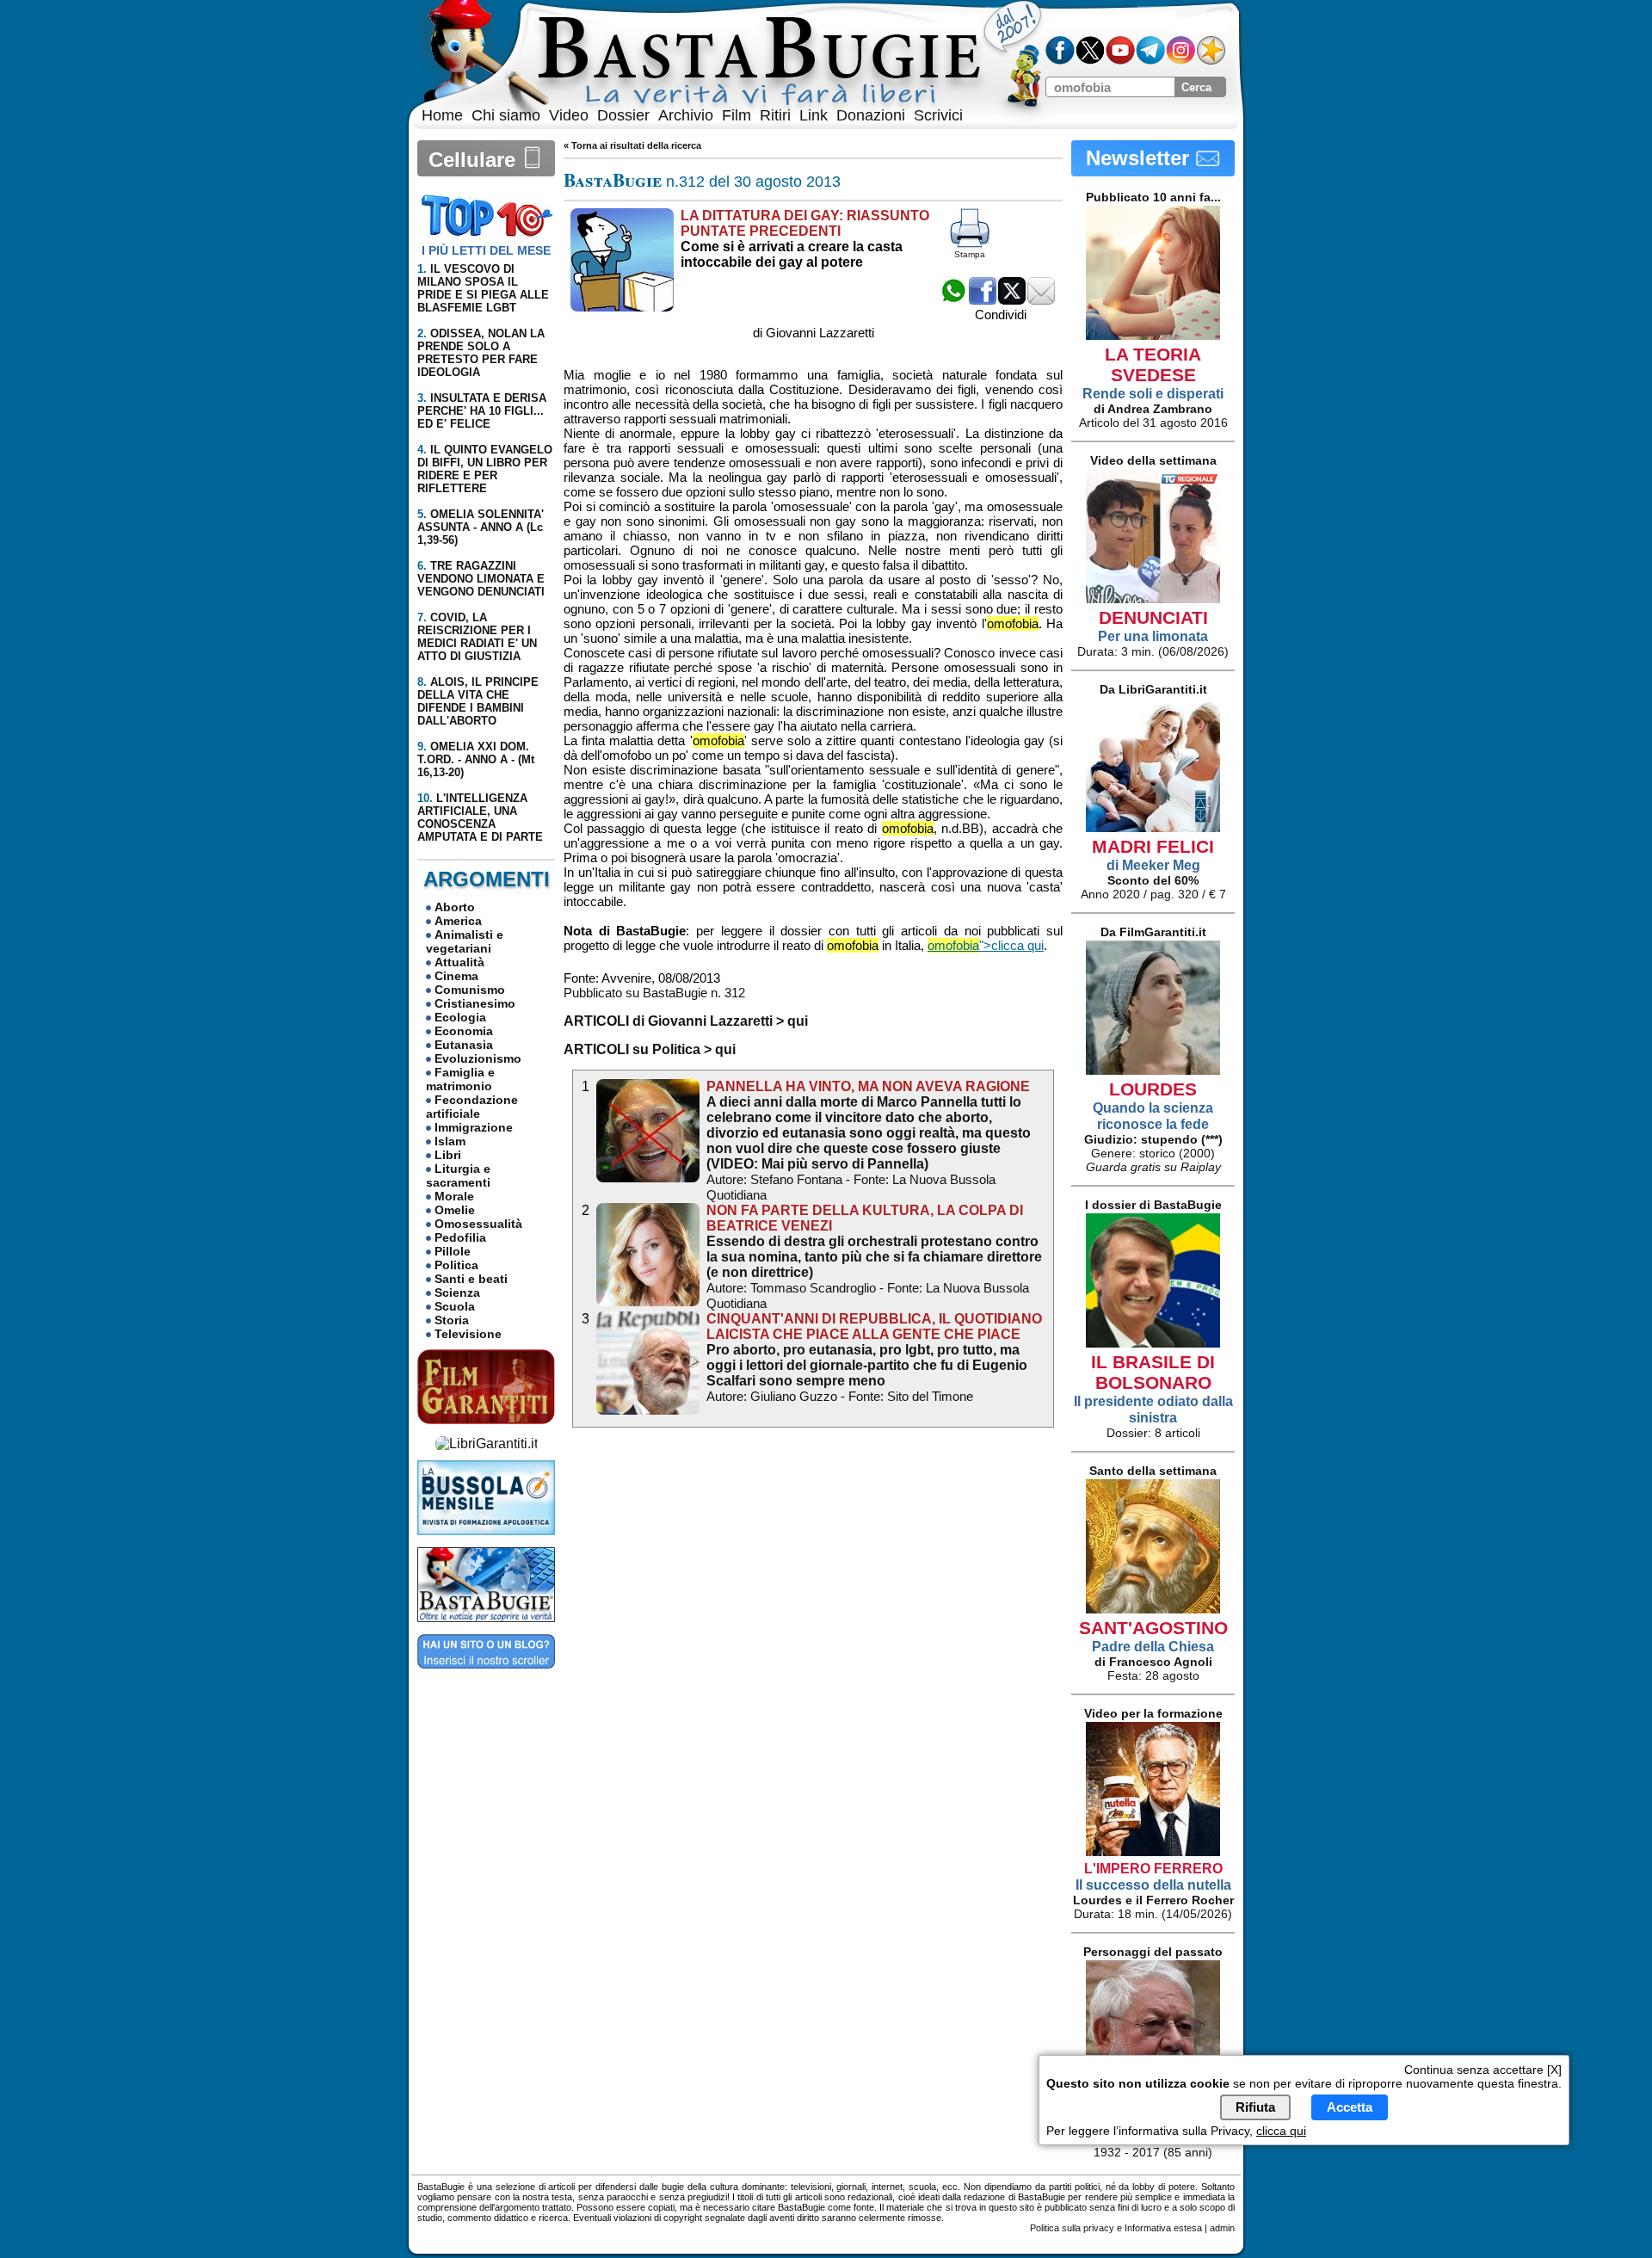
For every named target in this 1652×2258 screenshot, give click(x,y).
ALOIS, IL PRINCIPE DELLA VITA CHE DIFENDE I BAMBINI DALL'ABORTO (478, 701)
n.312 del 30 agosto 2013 (702, 182)
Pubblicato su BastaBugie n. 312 (654, 993)
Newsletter (1140, 158)
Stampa (970, 254)
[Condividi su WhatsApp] (953, 300)
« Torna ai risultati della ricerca (632, 145)
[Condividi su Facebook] (983, 300)
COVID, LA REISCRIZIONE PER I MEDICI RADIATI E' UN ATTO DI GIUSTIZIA (477, 637)
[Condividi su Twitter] (1012, 300)
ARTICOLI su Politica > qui (650, 1049)
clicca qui (1281, 2131)
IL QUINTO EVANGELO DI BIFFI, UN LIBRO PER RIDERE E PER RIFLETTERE (485, 469)
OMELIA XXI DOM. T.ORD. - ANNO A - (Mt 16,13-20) (476, 759)
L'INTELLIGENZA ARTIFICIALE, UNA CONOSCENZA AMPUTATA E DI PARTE (480, 817)
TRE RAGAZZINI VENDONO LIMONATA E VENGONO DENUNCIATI (481, 579)
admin (1222, 2228)
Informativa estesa (1163, 2228)
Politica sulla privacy (1072, 2228)
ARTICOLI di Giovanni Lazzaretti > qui (686, 1021)
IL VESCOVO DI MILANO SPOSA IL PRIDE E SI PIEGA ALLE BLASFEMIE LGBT (483, 288)
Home (442, 115)
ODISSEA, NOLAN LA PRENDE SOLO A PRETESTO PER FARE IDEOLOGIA (481, 353)
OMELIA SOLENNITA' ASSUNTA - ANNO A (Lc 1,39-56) (481, 527)
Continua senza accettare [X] (1483, 2070)
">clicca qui (986, 945)
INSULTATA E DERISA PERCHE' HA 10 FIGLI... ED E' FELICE (482, 411)
